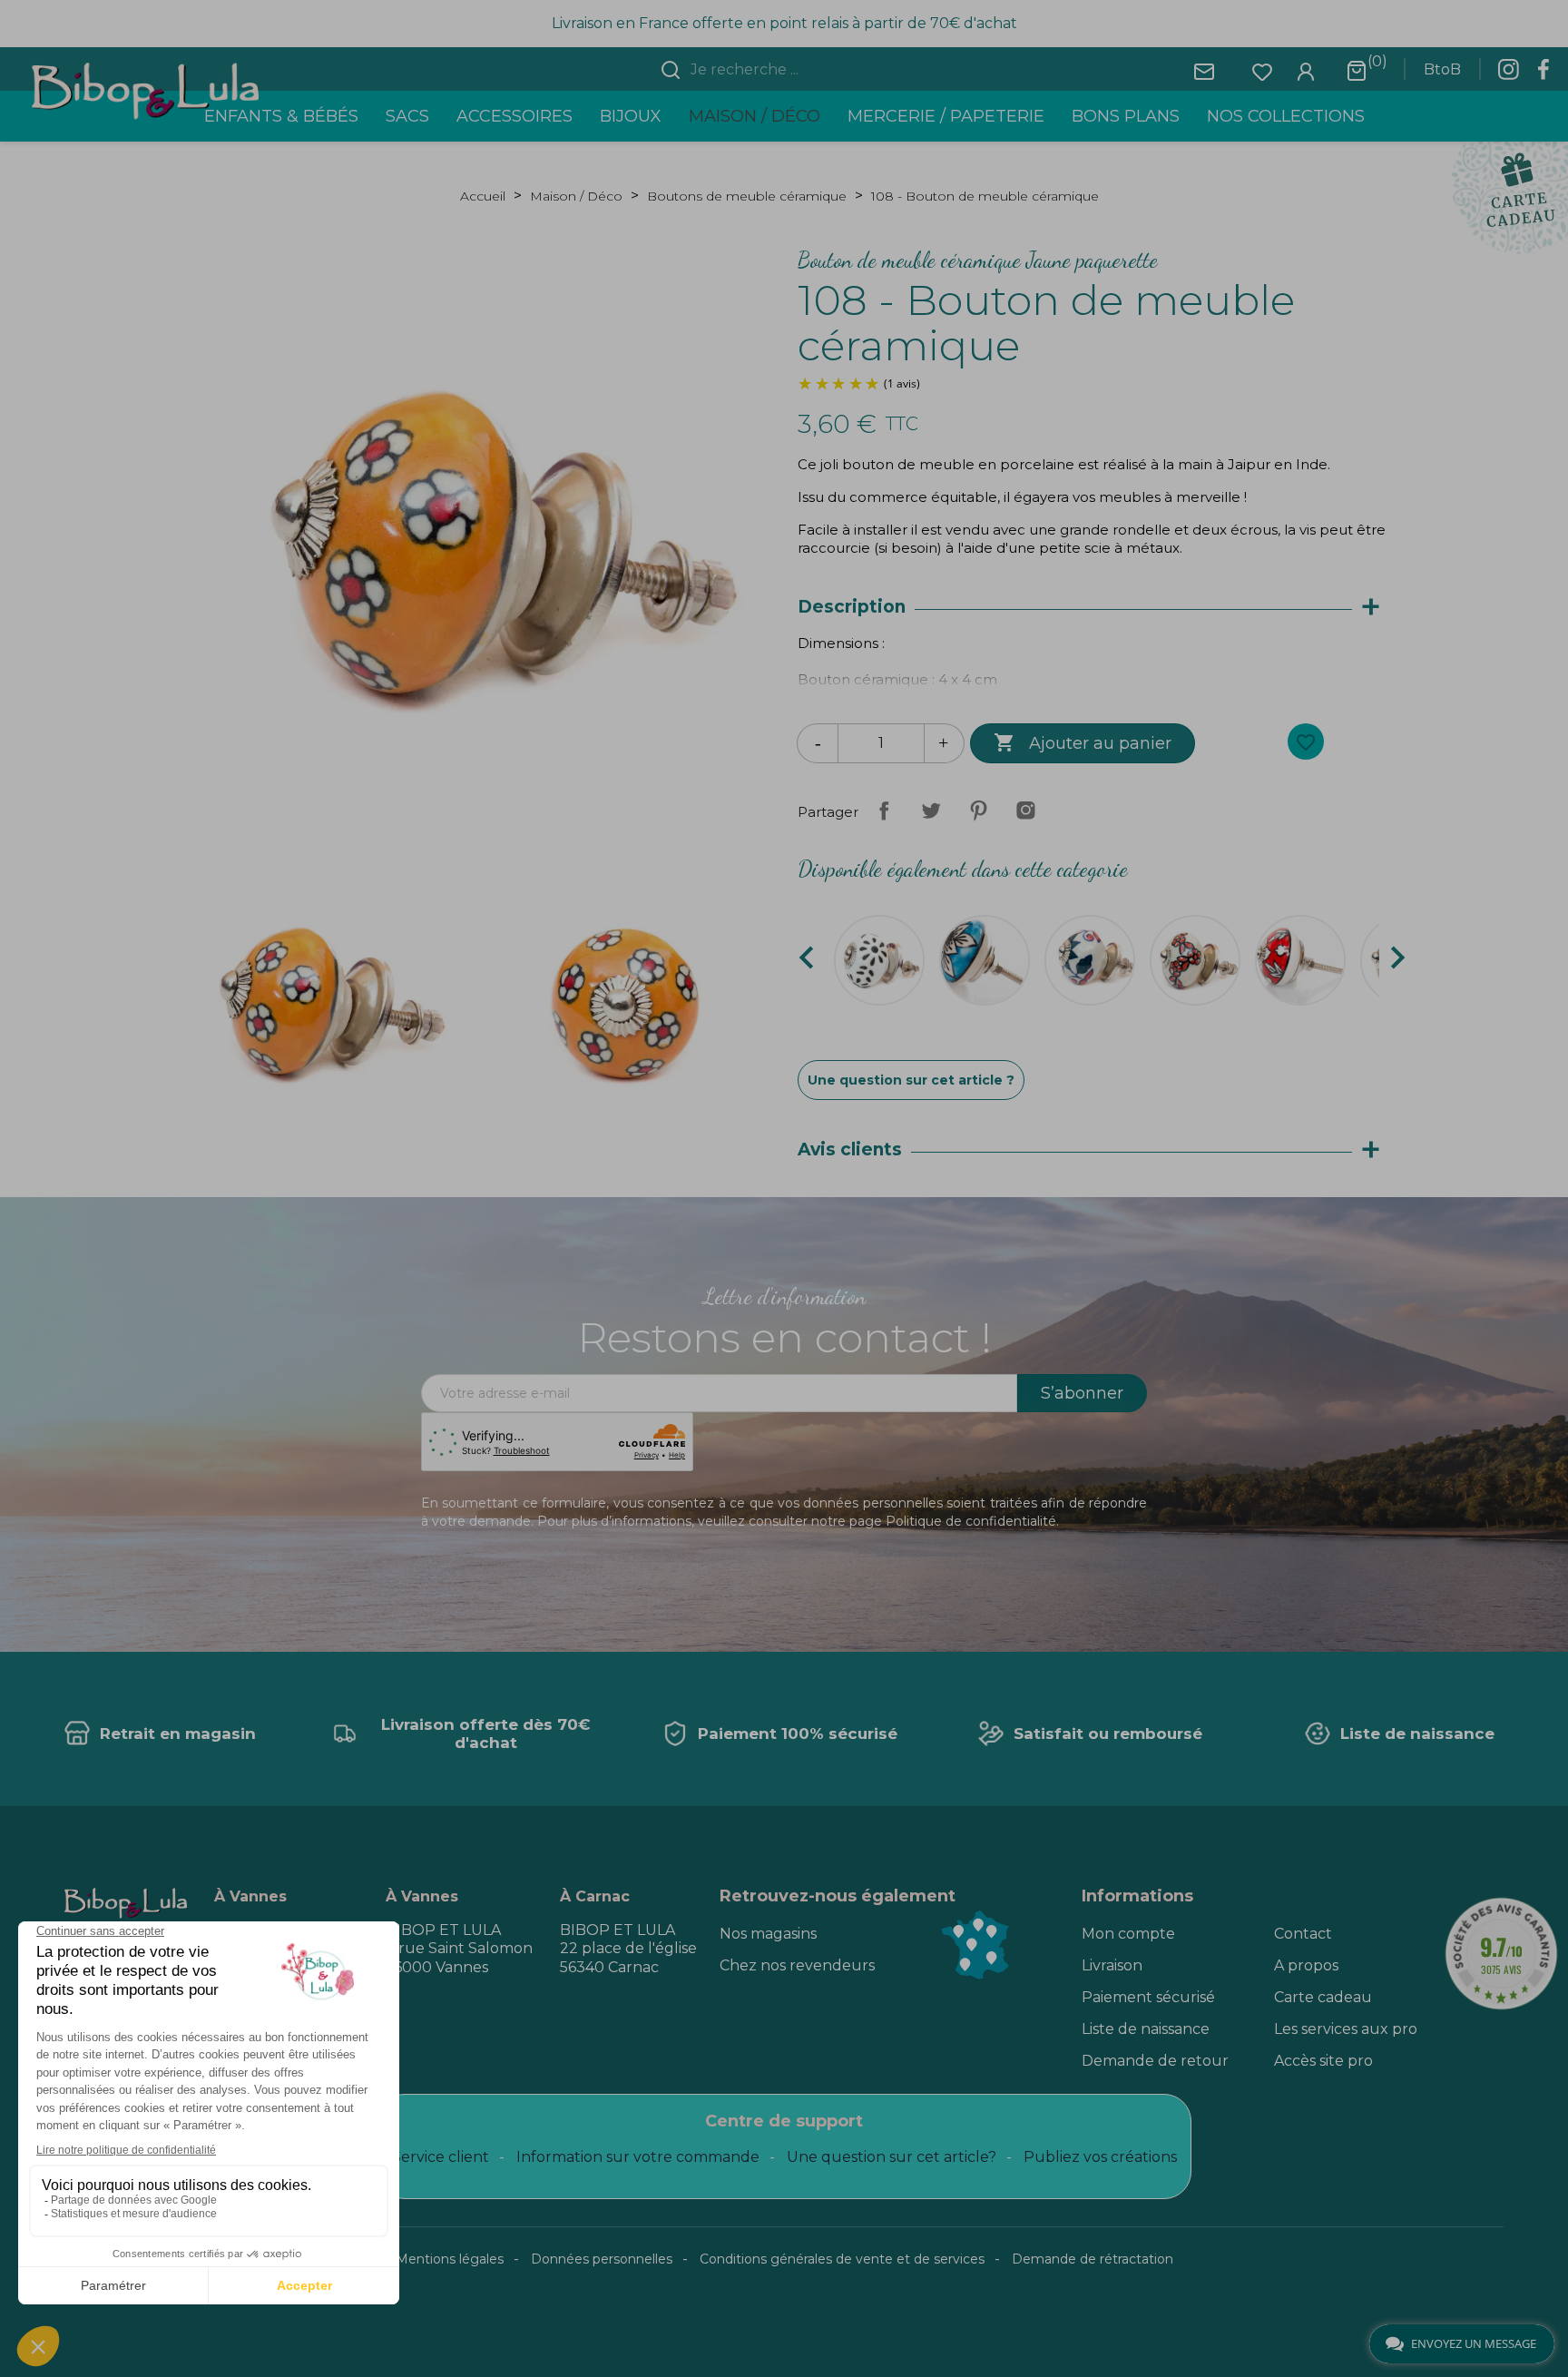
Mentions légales (450, 2259)
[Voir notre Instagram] (1508, 74)
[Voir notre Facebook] (1543, 74)
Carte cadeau (1323, 1997)
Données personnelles (602, 2259)
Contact (1303, 1934)
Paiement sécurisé (1148, 1997)
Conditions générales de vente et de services (842, 2259)
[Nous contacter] (1204, 70)
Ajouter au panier (1083, 742)
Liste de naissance (1146, 2029)
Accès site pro (1323, 2061)
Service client (441, 2157)
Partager (884, 810)
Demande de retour (1155, 2061)
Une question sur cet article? (892, 2157)
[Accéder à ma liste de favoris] (1262, 70)
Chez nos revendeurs (797, 1965)
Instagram (1025, 810)
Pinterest (978, 810)
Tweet (931, 810)
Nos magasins (768, 1934)
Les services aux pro (1346, 2029)
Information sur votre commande (638, 2157)
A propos (1306, 1965)
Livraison (1112, 1965)
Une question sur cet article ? (911, 1080)
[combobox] (795, 70)
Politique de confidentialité (971, 1521)
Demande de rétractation (1093, 2259)
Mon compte (1128, 1934)
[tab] (1098, 608)
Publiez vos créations (1100, 2157)
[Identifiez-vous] (1306, 70)
